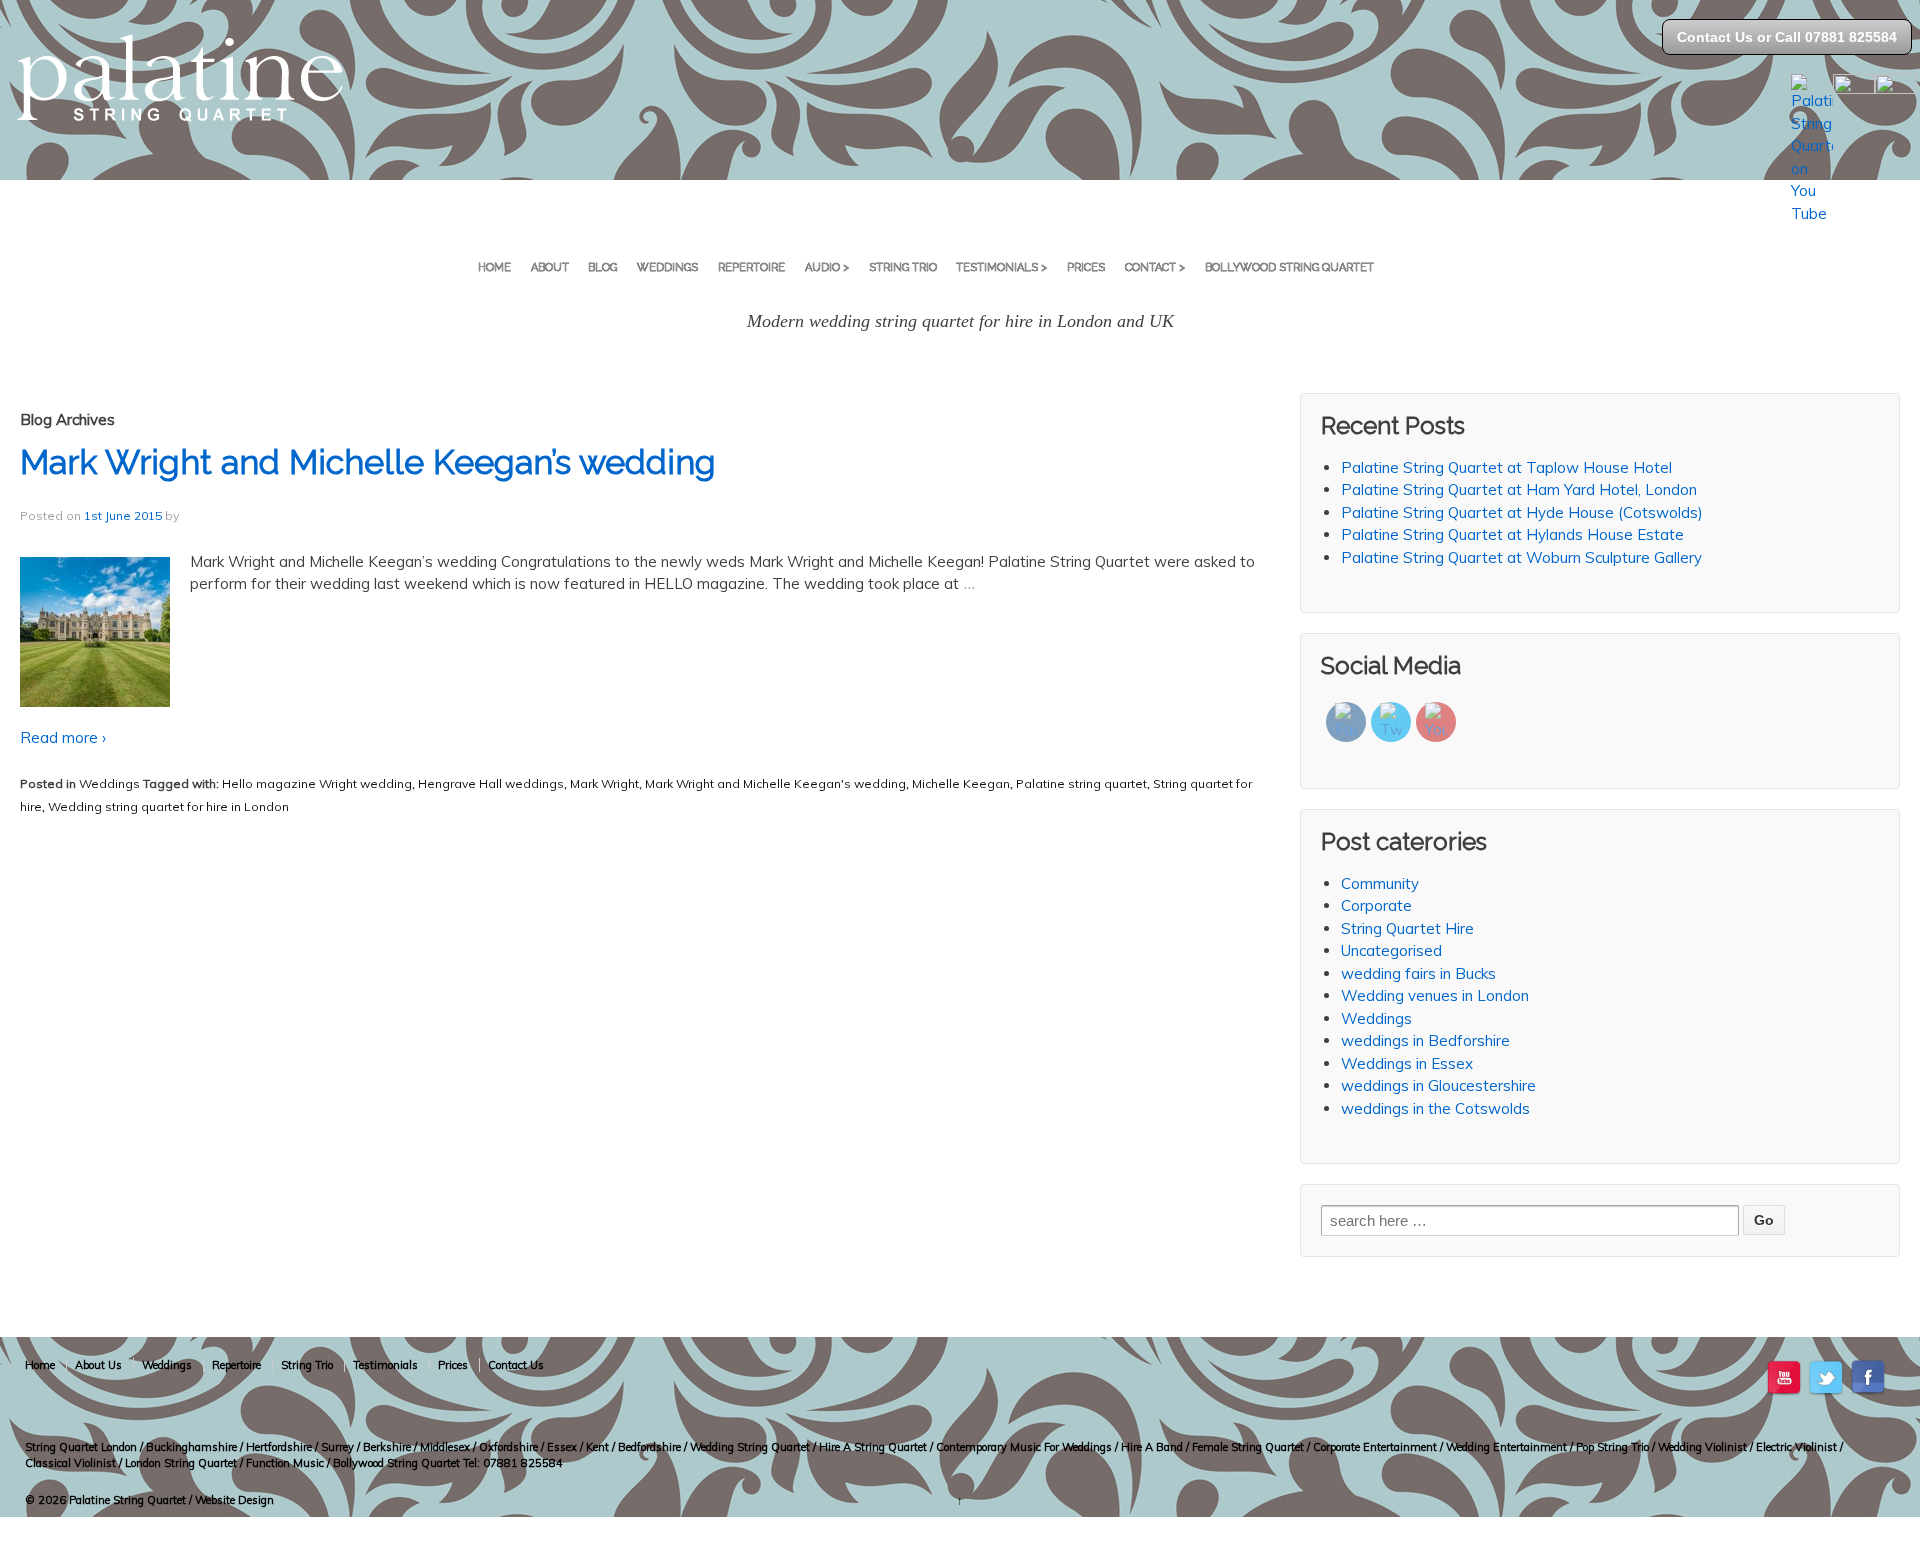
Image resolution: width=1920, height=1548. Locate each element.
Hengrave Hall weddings (491, 783)
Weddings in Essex (1407, 1063)
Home (494, 267)
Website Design (234, 1500)
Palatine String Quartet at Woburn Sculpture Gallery (1521, 557)
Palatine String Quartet (127, 1500)
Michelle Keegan (961, 783)
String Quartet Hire (1407, 928)
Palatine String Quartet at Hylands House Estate (1512, 534)
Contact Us (516, 1365)
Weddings (667, 267)
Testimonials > (1001, 267)
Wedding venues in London (1435, 995)
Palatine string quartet (1081, 783)
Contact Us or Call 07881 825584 (1787, 37)
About (550, 267)
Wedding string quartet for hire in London (168, 806)
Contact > (1155, 267)
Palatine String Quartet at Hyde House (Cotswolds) (1522, 512)
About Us (98, 1365)
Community (1380, 883)
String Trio (903, 267)
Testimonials (385, 1365)
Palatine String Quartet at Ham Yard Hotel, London (1519, 489)
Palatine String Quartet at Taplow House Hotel (1506, 467)
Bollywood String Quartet (1289, 267)
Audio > (827, 267)
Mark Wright (604, 783)
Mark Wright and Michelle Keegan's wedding (775, 783)
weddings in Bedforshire (1425, 1040)
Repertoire (751, 267)
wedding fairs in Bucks (1418, 973)
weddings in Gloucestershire (1438, 1085)
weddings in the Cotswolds (1435, 1108)
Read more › (63, 737)
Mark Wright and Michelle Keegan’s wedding (368, 462)
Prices (1086, 267)
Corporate (1376, 905)
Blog (602, 267)
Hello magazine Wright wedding (317, 783)
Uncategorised (1391, 950)
